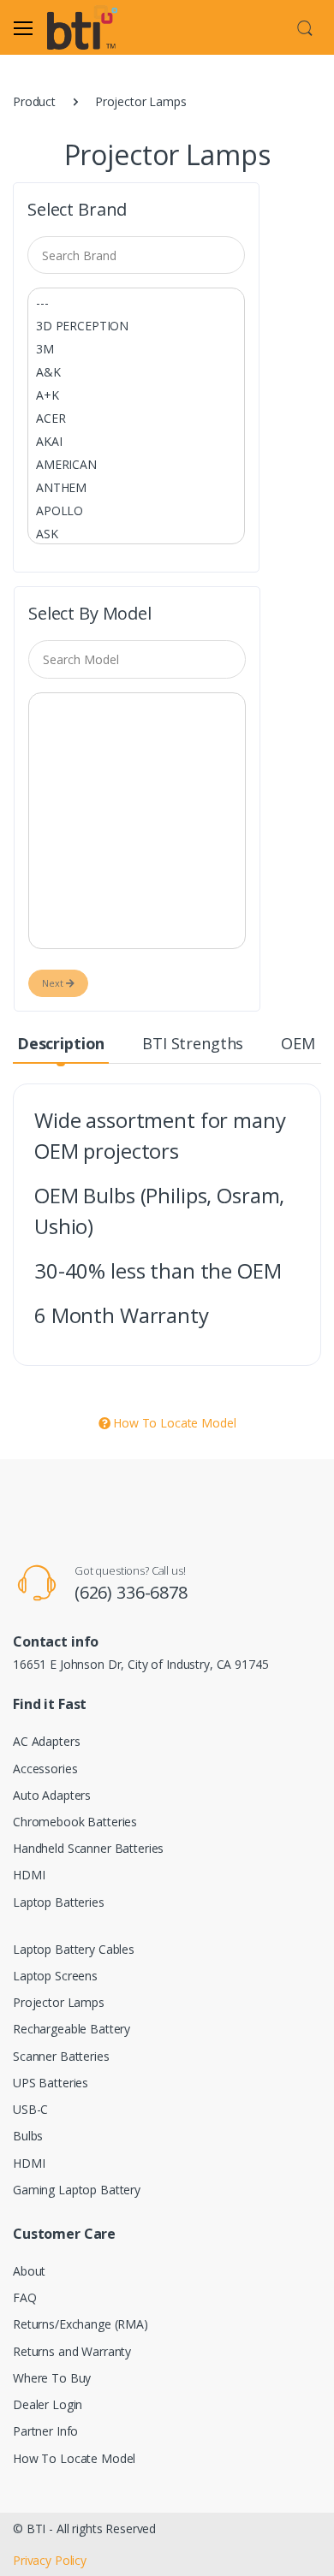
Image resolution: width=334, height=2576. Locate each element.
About (29, 2271)
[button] (305, 26)
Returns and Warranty (72, 2351)
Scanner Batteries (61, 2056)
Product (34, 101)
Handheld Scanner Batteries (88, 1848)
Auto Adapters (52, 1795)
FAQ (25, 2297)
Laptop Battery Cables (74, 1949)
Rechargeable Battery (72, 2029)
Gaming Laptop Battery (77, 2190)
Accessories (45, 1769)
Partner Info (45, 2431)
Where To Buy (52, 2378)
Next (54, 983)
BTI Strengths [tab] (193, 1043)
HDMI (29, 1875)
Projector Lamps (59, 2002)
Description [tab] (61, 1043)
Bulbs (28, 2136)
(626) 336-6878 (131, 1592)
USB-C (30, 2109)
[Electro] (91, 27)
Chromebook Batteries (75, 1822)
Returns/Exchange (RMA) (81, 2324)
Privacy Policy (50, 2560)
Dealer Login (48, 2404)
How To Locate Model (173, 1423)
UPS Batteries (51, 2083)
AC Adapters (46, 1741)
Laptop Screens (55, 1976)
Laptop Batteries (59, 1902)
